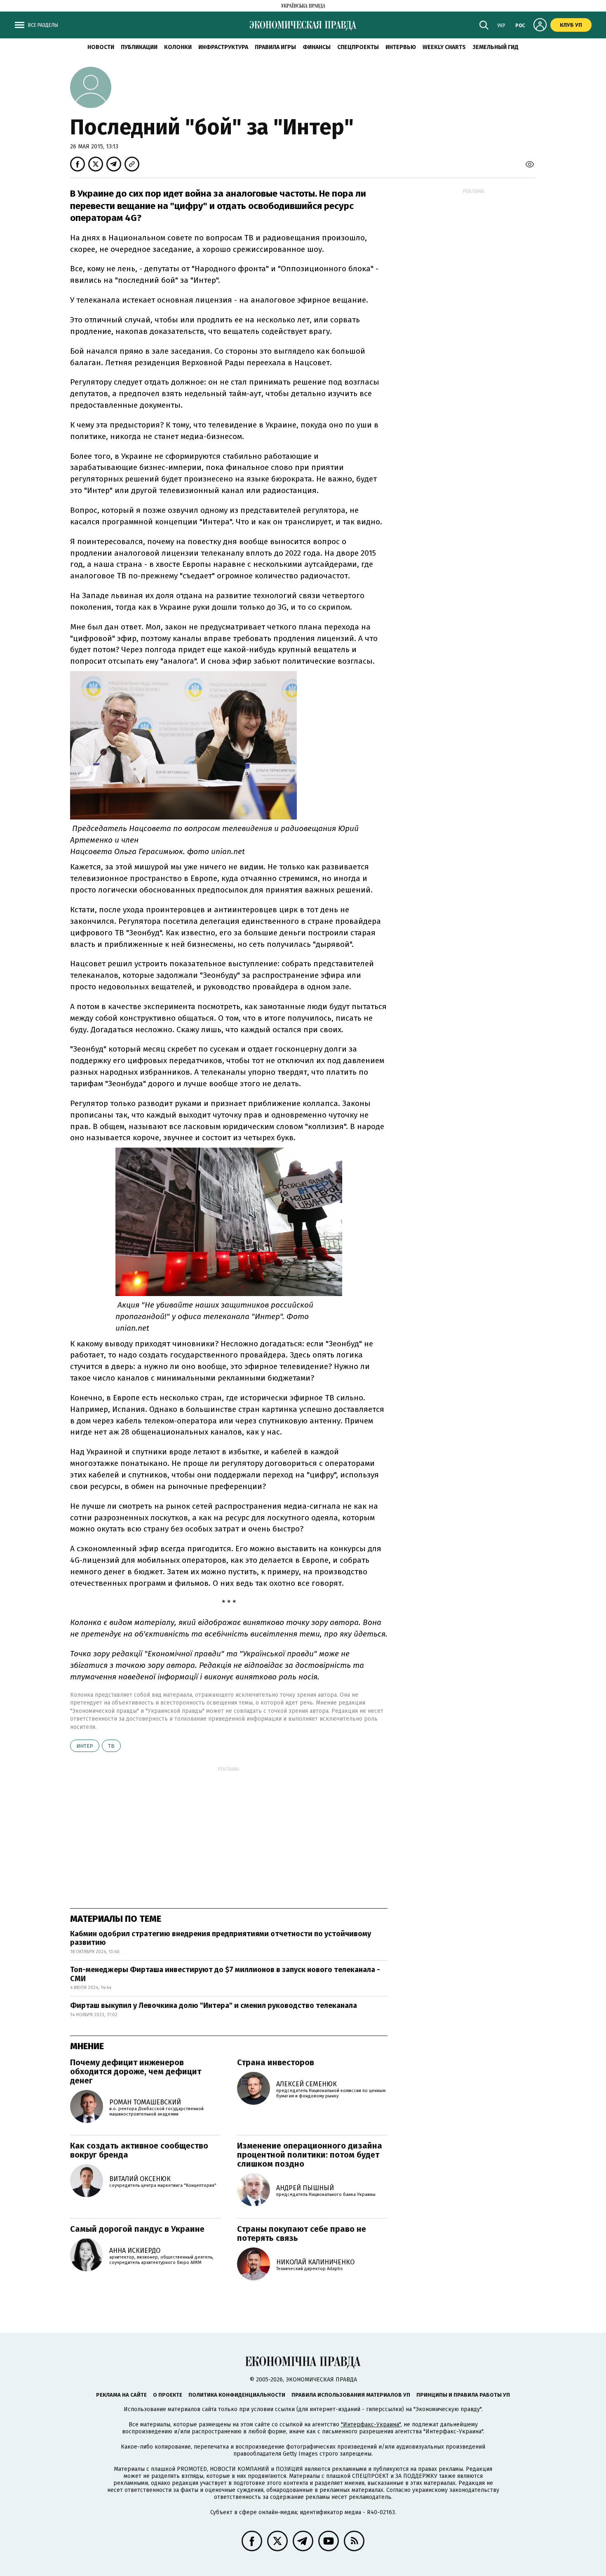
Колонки (178, 47)
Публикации (139, 47)
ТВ (111, 1746)
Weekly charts (444, 47)
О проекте (168, 2395)
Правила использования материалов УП (351, 2395)
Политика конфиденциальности (237, 2395)
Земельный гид (496, 47)
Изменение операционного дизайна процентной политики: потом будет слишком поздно (310, 2155)
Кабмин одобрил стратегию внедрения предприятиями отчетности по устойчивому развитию (221, 1938)
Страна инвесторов (276, 2062)
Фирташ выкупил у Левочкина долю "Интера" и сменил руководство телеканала (214, 2005)
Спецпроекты (358, 47)
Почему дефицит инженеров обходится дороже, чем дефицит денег (136, 2071)
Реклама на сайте (121, 2395)
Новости (101, 47)
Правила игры (275, 47)
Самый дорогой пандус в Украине (137, 2229)
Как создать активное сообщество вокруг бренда (139, 2150)
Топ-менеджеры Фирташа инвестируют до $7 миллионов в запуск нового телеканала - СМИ (225, 1974)
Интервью (401, 47)
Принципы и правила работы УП (463, 2395)
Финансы (317, 47)
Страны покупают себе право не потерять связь (302, 2233)
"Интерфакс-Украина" (371, 2425)
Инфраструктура (223, 47)
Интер (85, 1746)
